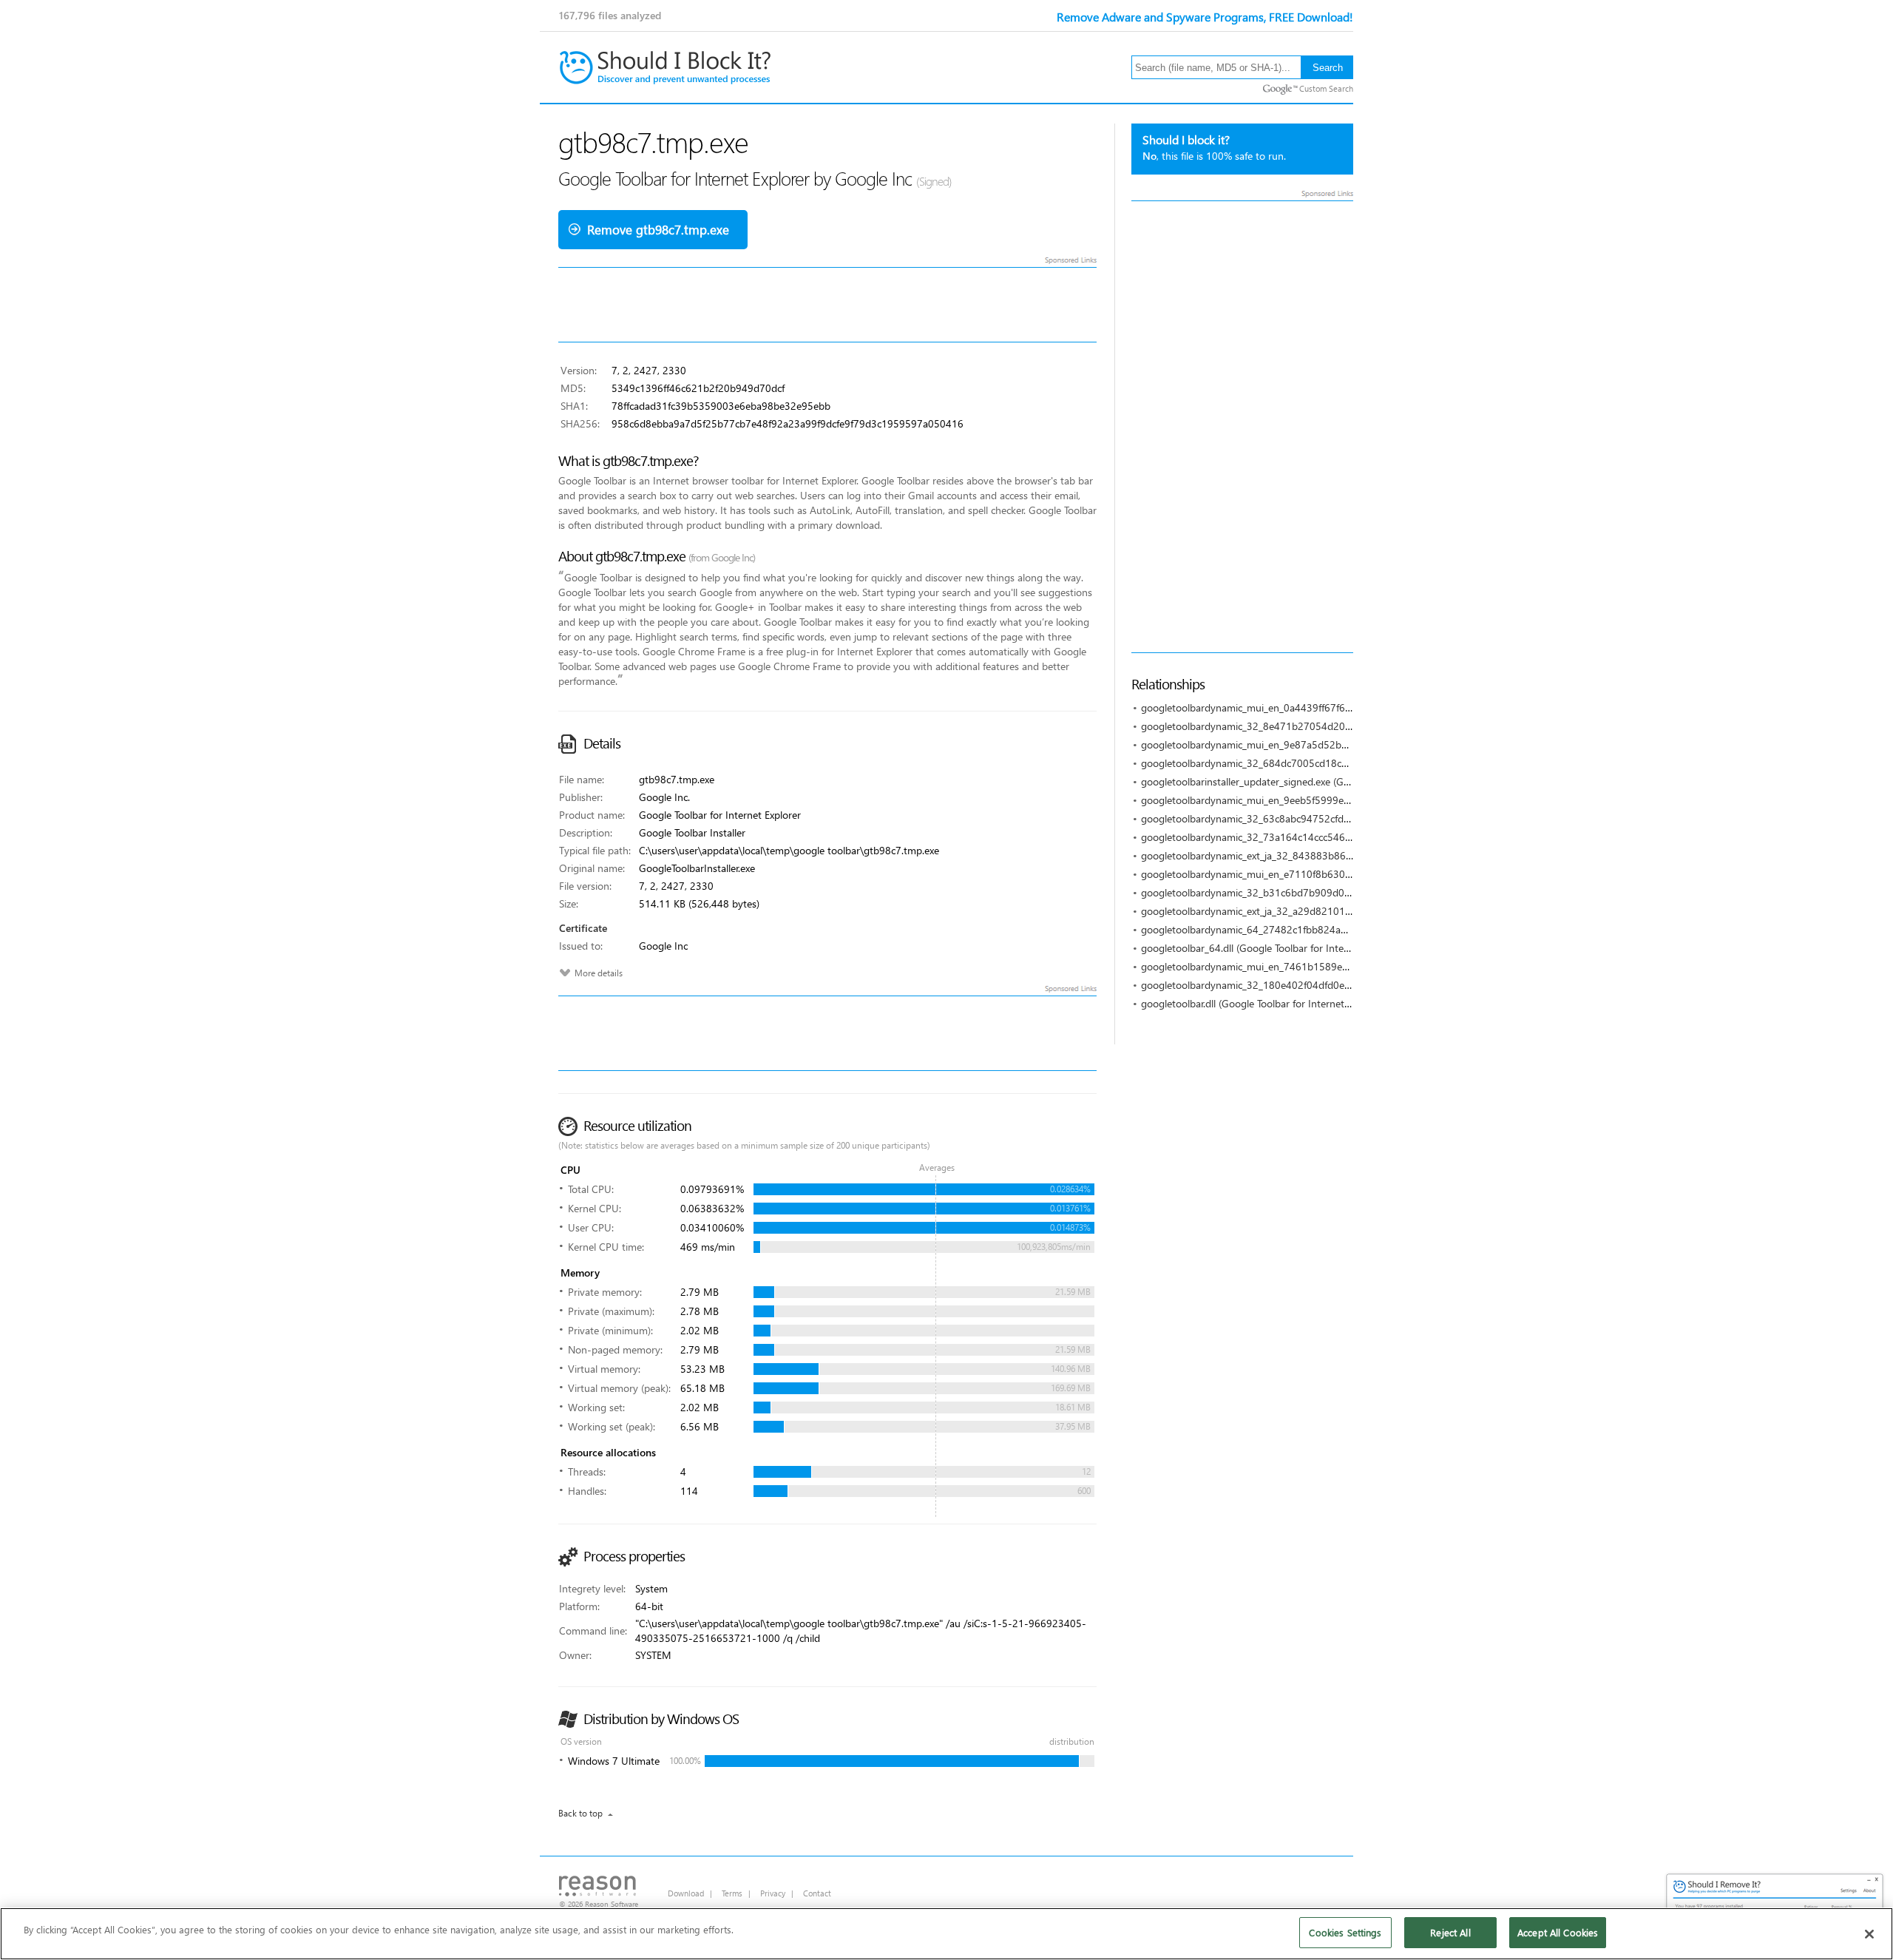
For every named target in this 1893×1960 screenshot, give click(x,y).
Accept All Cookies (1558, 1932)
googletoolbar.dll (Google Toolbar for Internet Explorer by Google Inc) (1297, 1003)
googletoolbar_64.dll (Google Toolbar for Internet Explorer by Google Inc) (1306, 948)
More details (599, 973)
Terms (732, 1893)
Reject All (1450, 1932)
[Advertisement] (1242, 427)
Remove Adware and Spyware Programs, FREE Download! (1205, 17)
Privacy (773, 1893)
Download (686, 1893)
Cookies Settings (1345, 1932)
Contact (817, 1893)
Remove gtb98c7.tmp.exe (658, 230)
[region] (946, 1934)
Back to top (580, 1813)
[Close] (1869, 1934)
